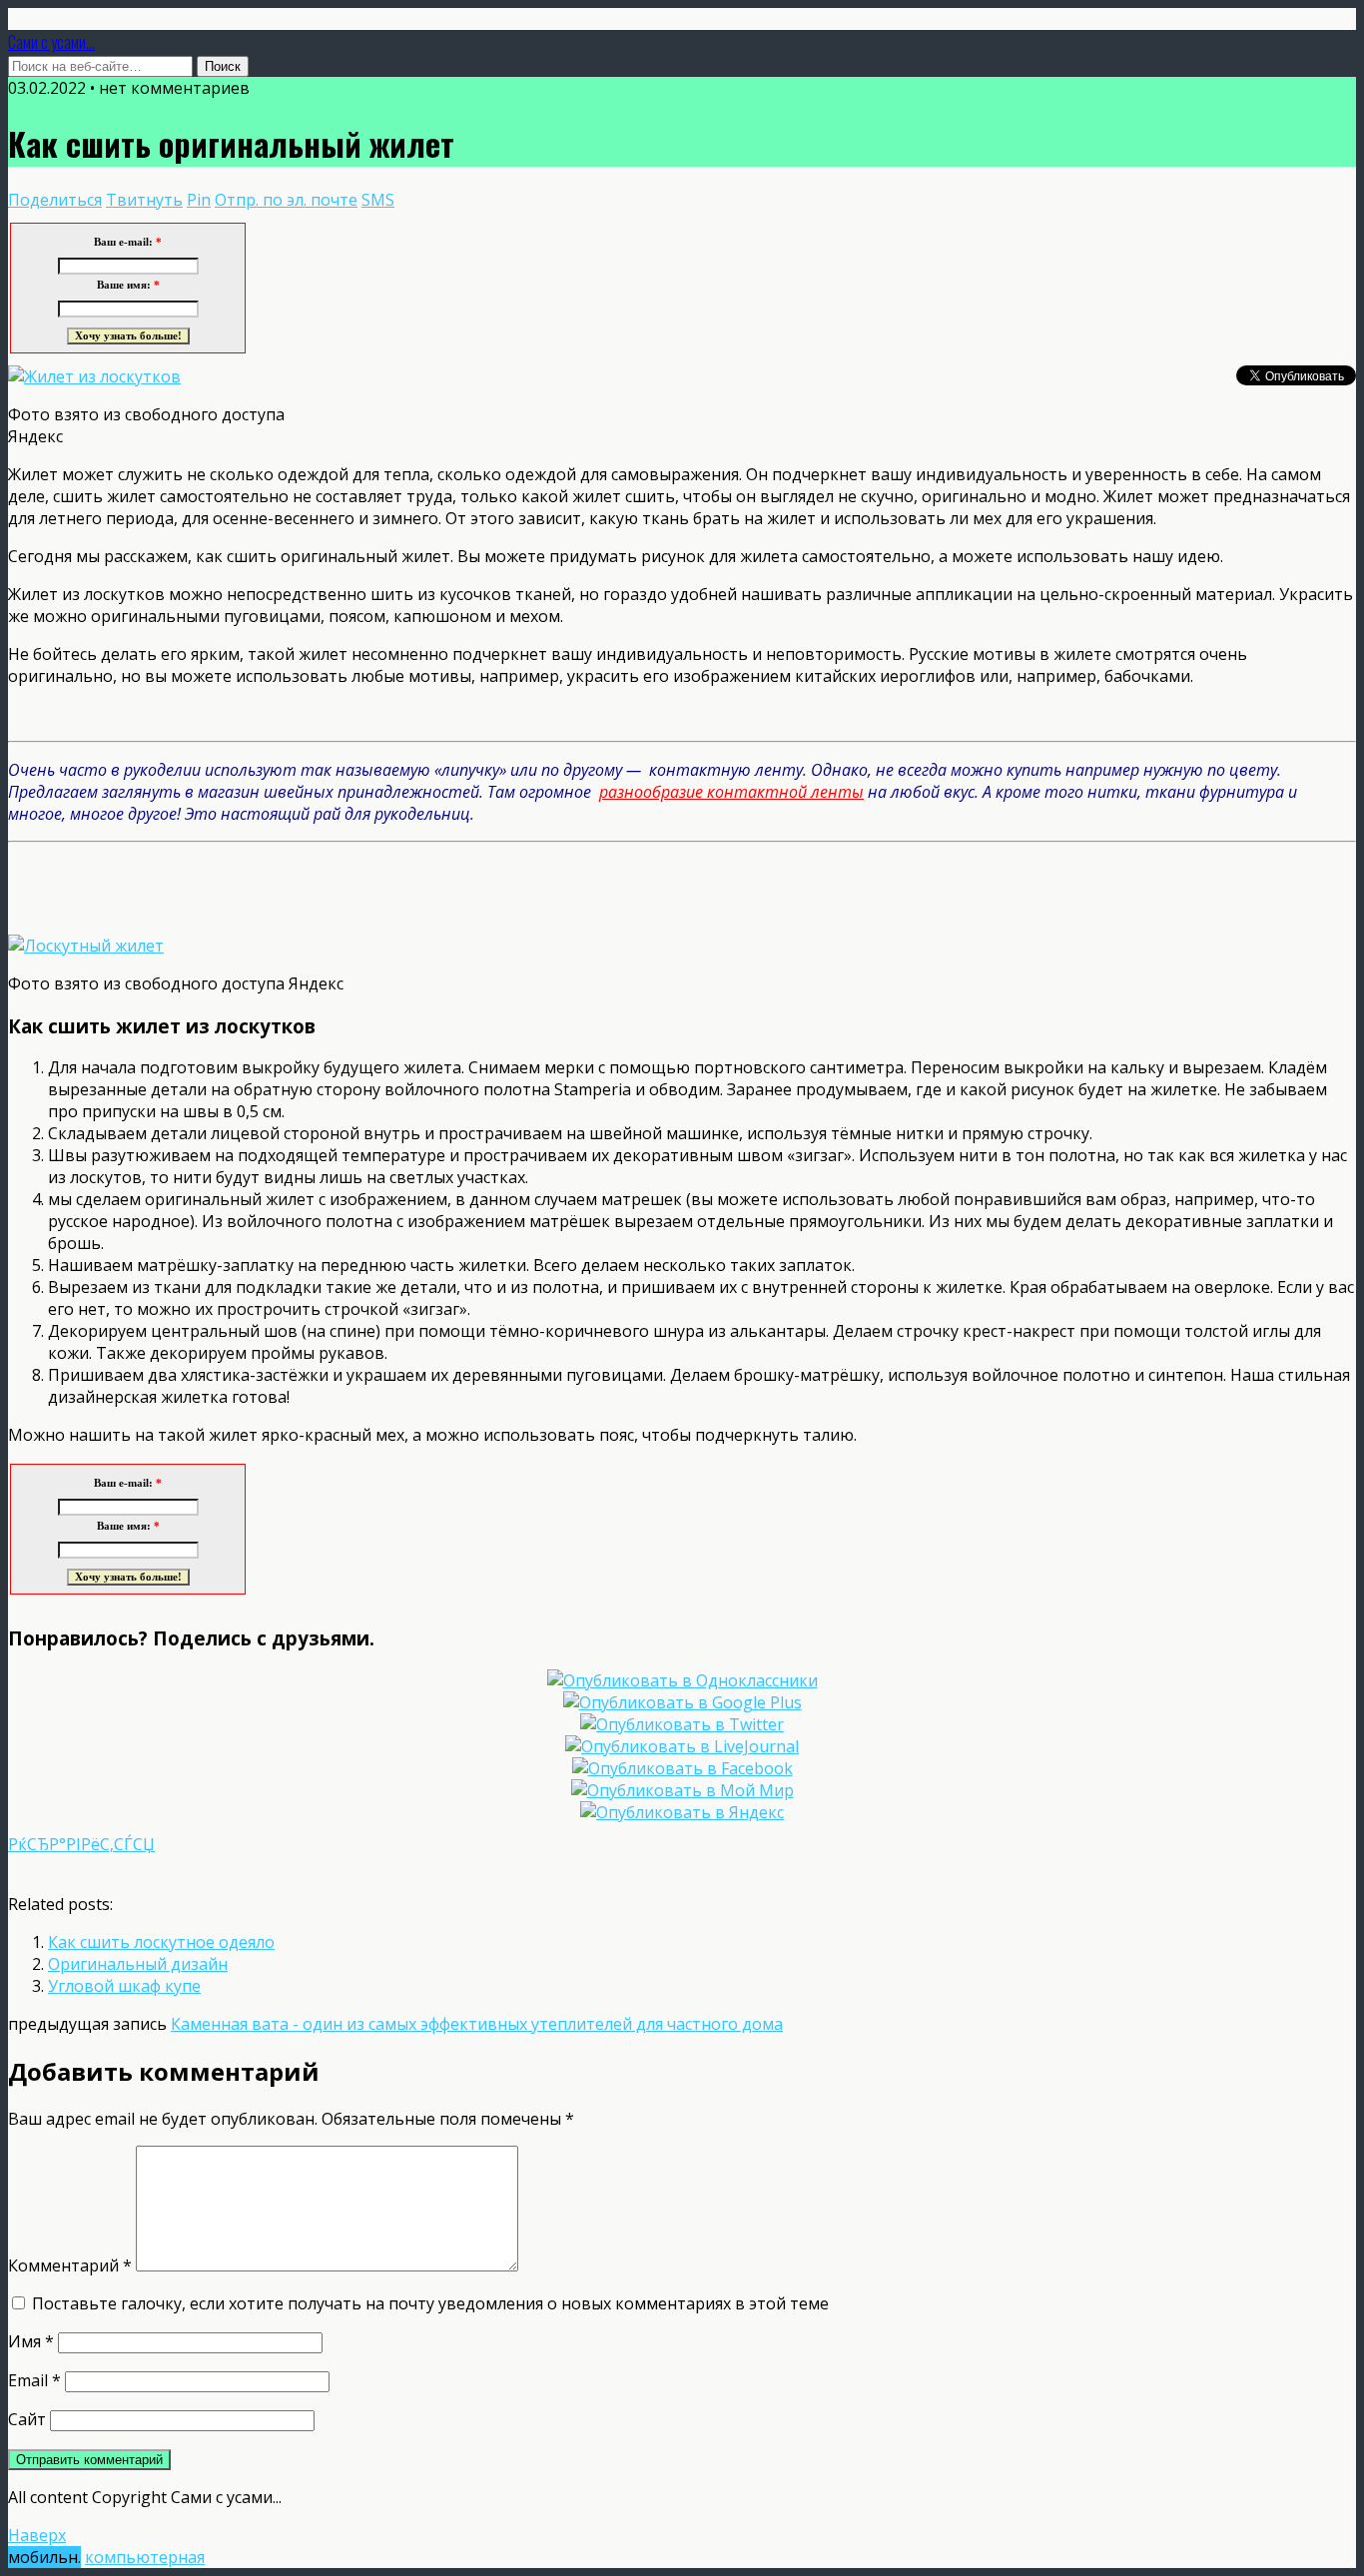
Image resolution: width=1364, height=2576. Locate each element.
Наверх (37, 2535)
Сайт (27, 2419)
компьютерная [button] (145, 2557)
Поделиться (55, 200)
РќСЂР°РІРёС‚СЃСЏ (81, 1844)
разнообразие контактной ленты (731, 792)
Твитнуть (144, 200)
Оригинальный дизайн (138, 1964)
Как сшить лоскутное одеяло (161, 1942)
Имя (31, 2341)
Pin (199, 200)
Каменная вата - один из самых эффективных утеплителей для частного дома (477, 2024)
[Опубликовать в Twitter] (682, 1724)
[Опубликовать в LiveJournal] (682, 1746)
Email (34, 2380)
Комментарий (70, 2265)
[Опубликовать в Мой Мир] (682, 1790)
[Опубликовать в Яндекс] (682, 1812)
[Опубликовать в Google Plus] (682, 1702)
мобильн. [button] (44, 2557)
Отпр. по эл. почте (286, 200)
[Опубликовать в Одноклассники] (682, 1680)
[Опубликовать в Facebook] (682, 1768)
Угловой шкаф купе (124, 1986)
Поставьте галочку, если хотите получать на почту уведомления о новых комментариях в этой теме (430, 2303)
